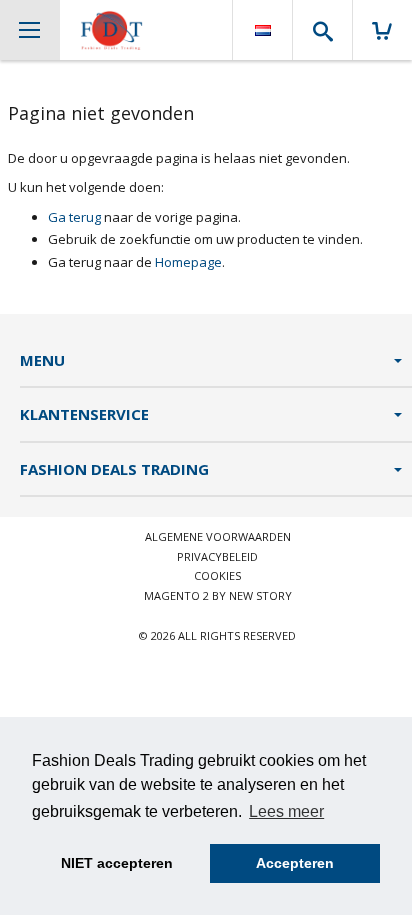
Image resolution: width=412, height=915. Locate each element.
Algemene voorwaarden (218, 536)
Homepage (188, 262)
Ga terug (74, 217)
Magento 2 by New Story (218, 595)
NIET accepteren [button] (117, 863)
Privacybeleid (217, 556)
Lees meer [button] (286, 811)
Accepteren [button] (295, 863)
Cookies (217, 575)
